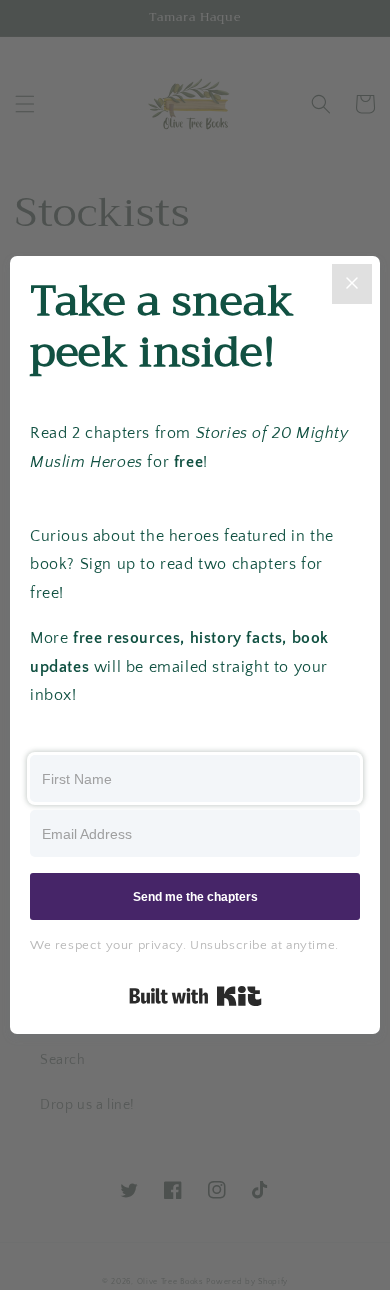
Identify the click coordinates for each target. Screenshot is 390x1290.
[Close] (352, 284)
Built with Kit (195, 996)
